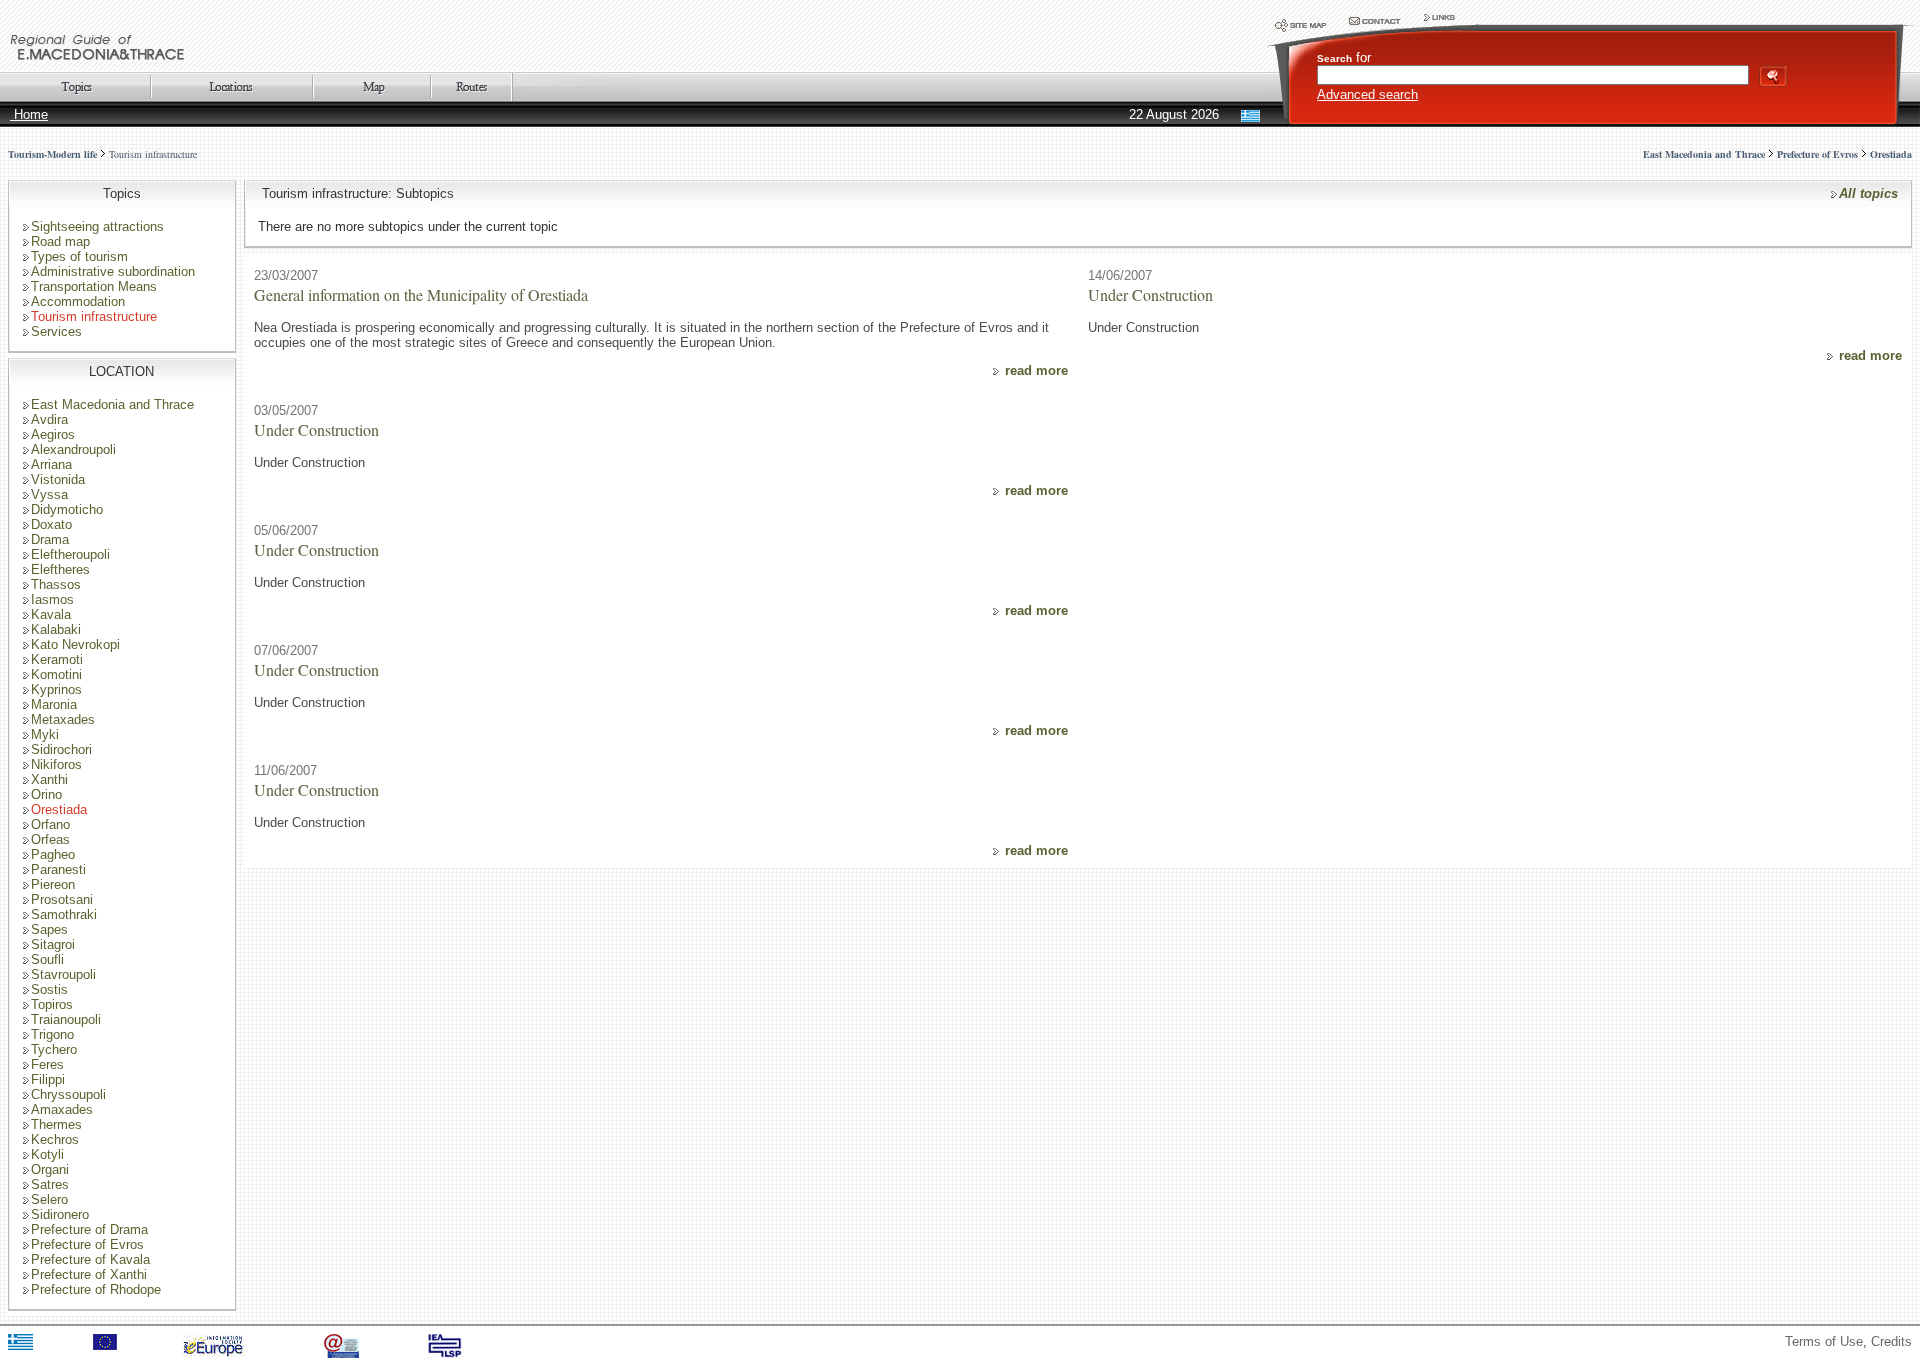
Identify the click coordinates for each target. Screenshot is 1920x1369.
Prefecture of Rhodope (96, 1289)
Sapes (49, 929)
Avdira (49, 419)
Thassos (56, 584)
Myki (45, 734)
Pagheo (53, 854)
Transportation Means (94, 286)
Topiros (52, 1004)
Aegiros (53, 434)
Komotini (56, 674)
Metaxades (63, 719)
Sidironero (60, 1214)
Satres (50, 1184)
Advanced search (1367, 94)
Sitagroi (53, 944)
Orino (46, 794)
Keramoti (57, 659)
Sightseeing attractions (97, 226)
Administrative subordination (113, 271)
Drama (50, 539)
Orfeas (50, 839)
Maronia (54, 704)
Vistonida (58, 479)
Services (56, 331)
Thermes (56, 1124)
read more (1036, 370)
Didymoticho (67, 509)
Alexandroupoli (73, 449)
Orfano (50, 824)
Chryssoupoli (68, 1094)
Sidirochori (61, 749)
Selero (49, 1199)
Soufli (47, 959)
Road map (60, 241)
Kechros (55, 1139)
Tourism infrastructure (153, 154)
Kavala (51, 614)
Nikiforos (56, 764)
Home (29, 114)
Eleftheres (60, 569)
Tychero (54, 1049)
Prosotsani (62, 899)
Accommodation (78, 301)
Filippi (48, 1079)
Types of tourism (79, 256)
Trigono (52, 1034)
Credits (1891, 1341)
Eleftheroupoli (70, 554)
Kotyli (47, 1154)
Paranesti (58, 869)
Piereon (53, 884)
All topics (1868, 193)
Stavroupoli (63, 974)
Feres (47, 1064)
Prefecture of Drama (89, 1229)
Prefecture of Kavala (90, 1259)
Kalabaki (56, 629)
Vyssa (49, 494)
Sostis (49, 989)
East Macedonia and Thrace (112, 404)
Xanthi (49, 779)
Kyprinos (56, 689)
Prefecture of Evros (87, 1244)
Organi (50, 1169)
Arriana (51, 464)
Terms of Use (1824, 1341)
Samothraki (64, 914)
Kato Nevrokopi (75, 644)
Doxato (51, 524)
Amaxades (62, 1109)
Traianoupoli (66, 1019)
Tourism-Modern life (52, 154)
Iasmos (52, 599)
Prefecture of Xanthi (89, 1274)
